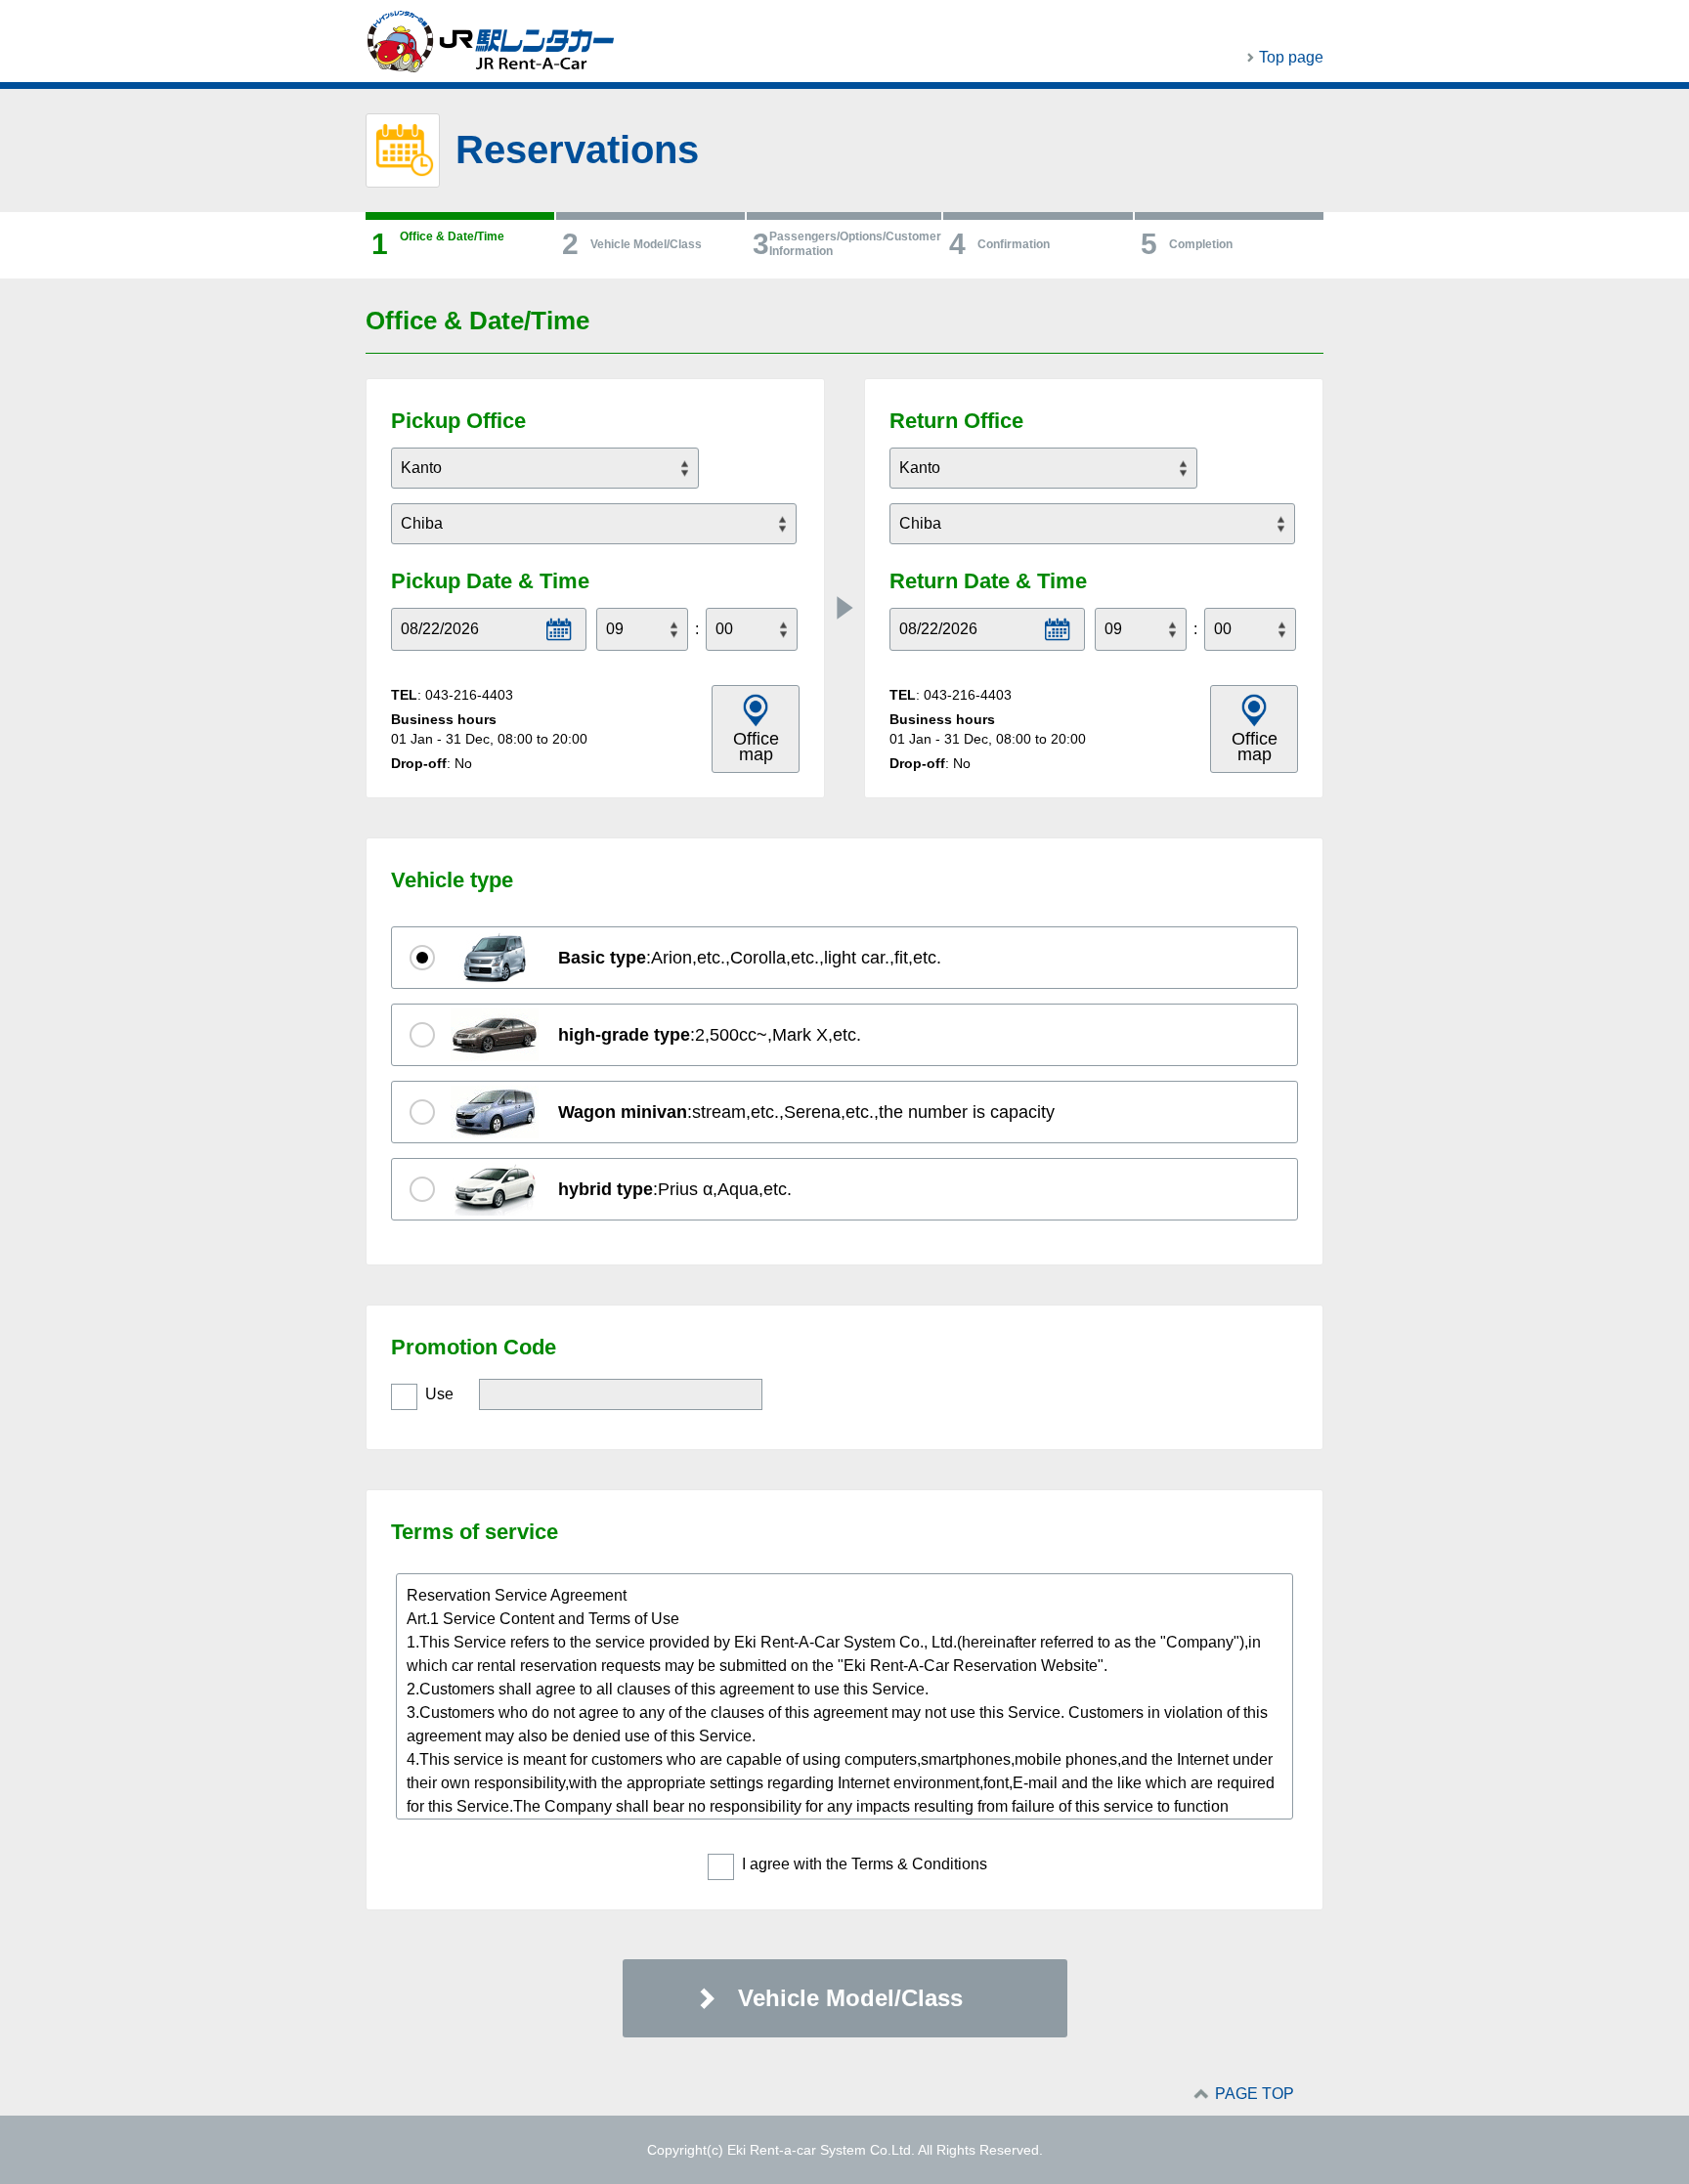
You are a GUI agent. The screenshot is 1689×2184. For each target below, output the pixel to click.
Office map (756, 747)
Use (439, 1394)
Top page (1291, 57)
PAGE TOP (1255, 2094)
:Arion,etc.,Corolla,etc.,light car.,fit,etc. (750, 958)
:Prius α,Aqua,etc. (675, 1189)
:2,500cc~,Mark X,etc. (710, 1035)
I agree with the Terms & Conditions (865, 1864)
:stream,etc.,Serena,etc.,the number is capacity (806, 1112)
